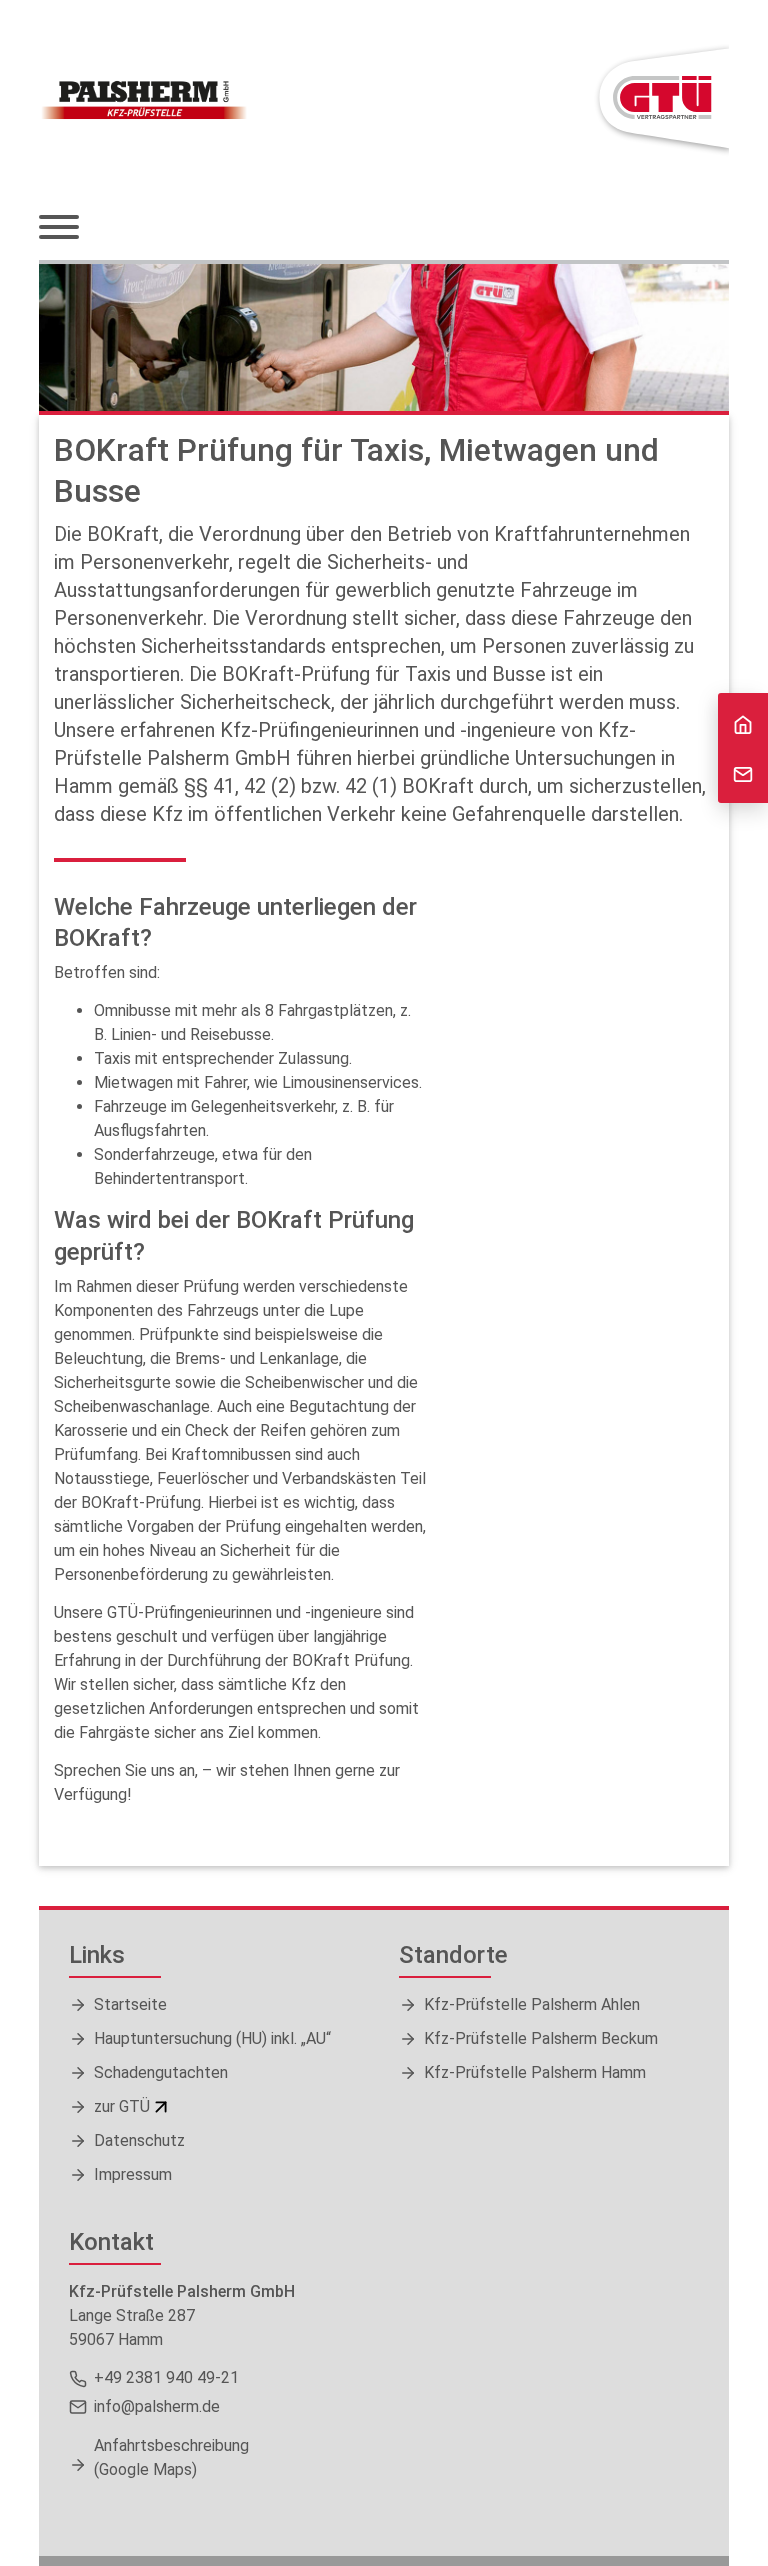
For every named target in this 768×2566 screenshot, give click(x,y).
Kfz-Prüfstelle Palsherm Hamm (535, 2072)
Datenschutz (139, 2140)
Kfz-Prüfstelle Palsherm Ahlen (532, 2004)
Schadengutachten (161, 2072)
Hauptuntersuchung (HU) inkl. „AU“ (212, 2038)
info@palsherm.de (157, 2406)
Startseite (130, 2004)
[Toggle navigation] (59, 229)
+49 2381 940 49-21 (166, 2377)
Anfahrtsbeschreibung (171, 2457)
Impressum (133, 2174)
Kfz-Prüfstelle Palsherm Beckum (541, 2038)
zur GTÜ (122, 2106)
